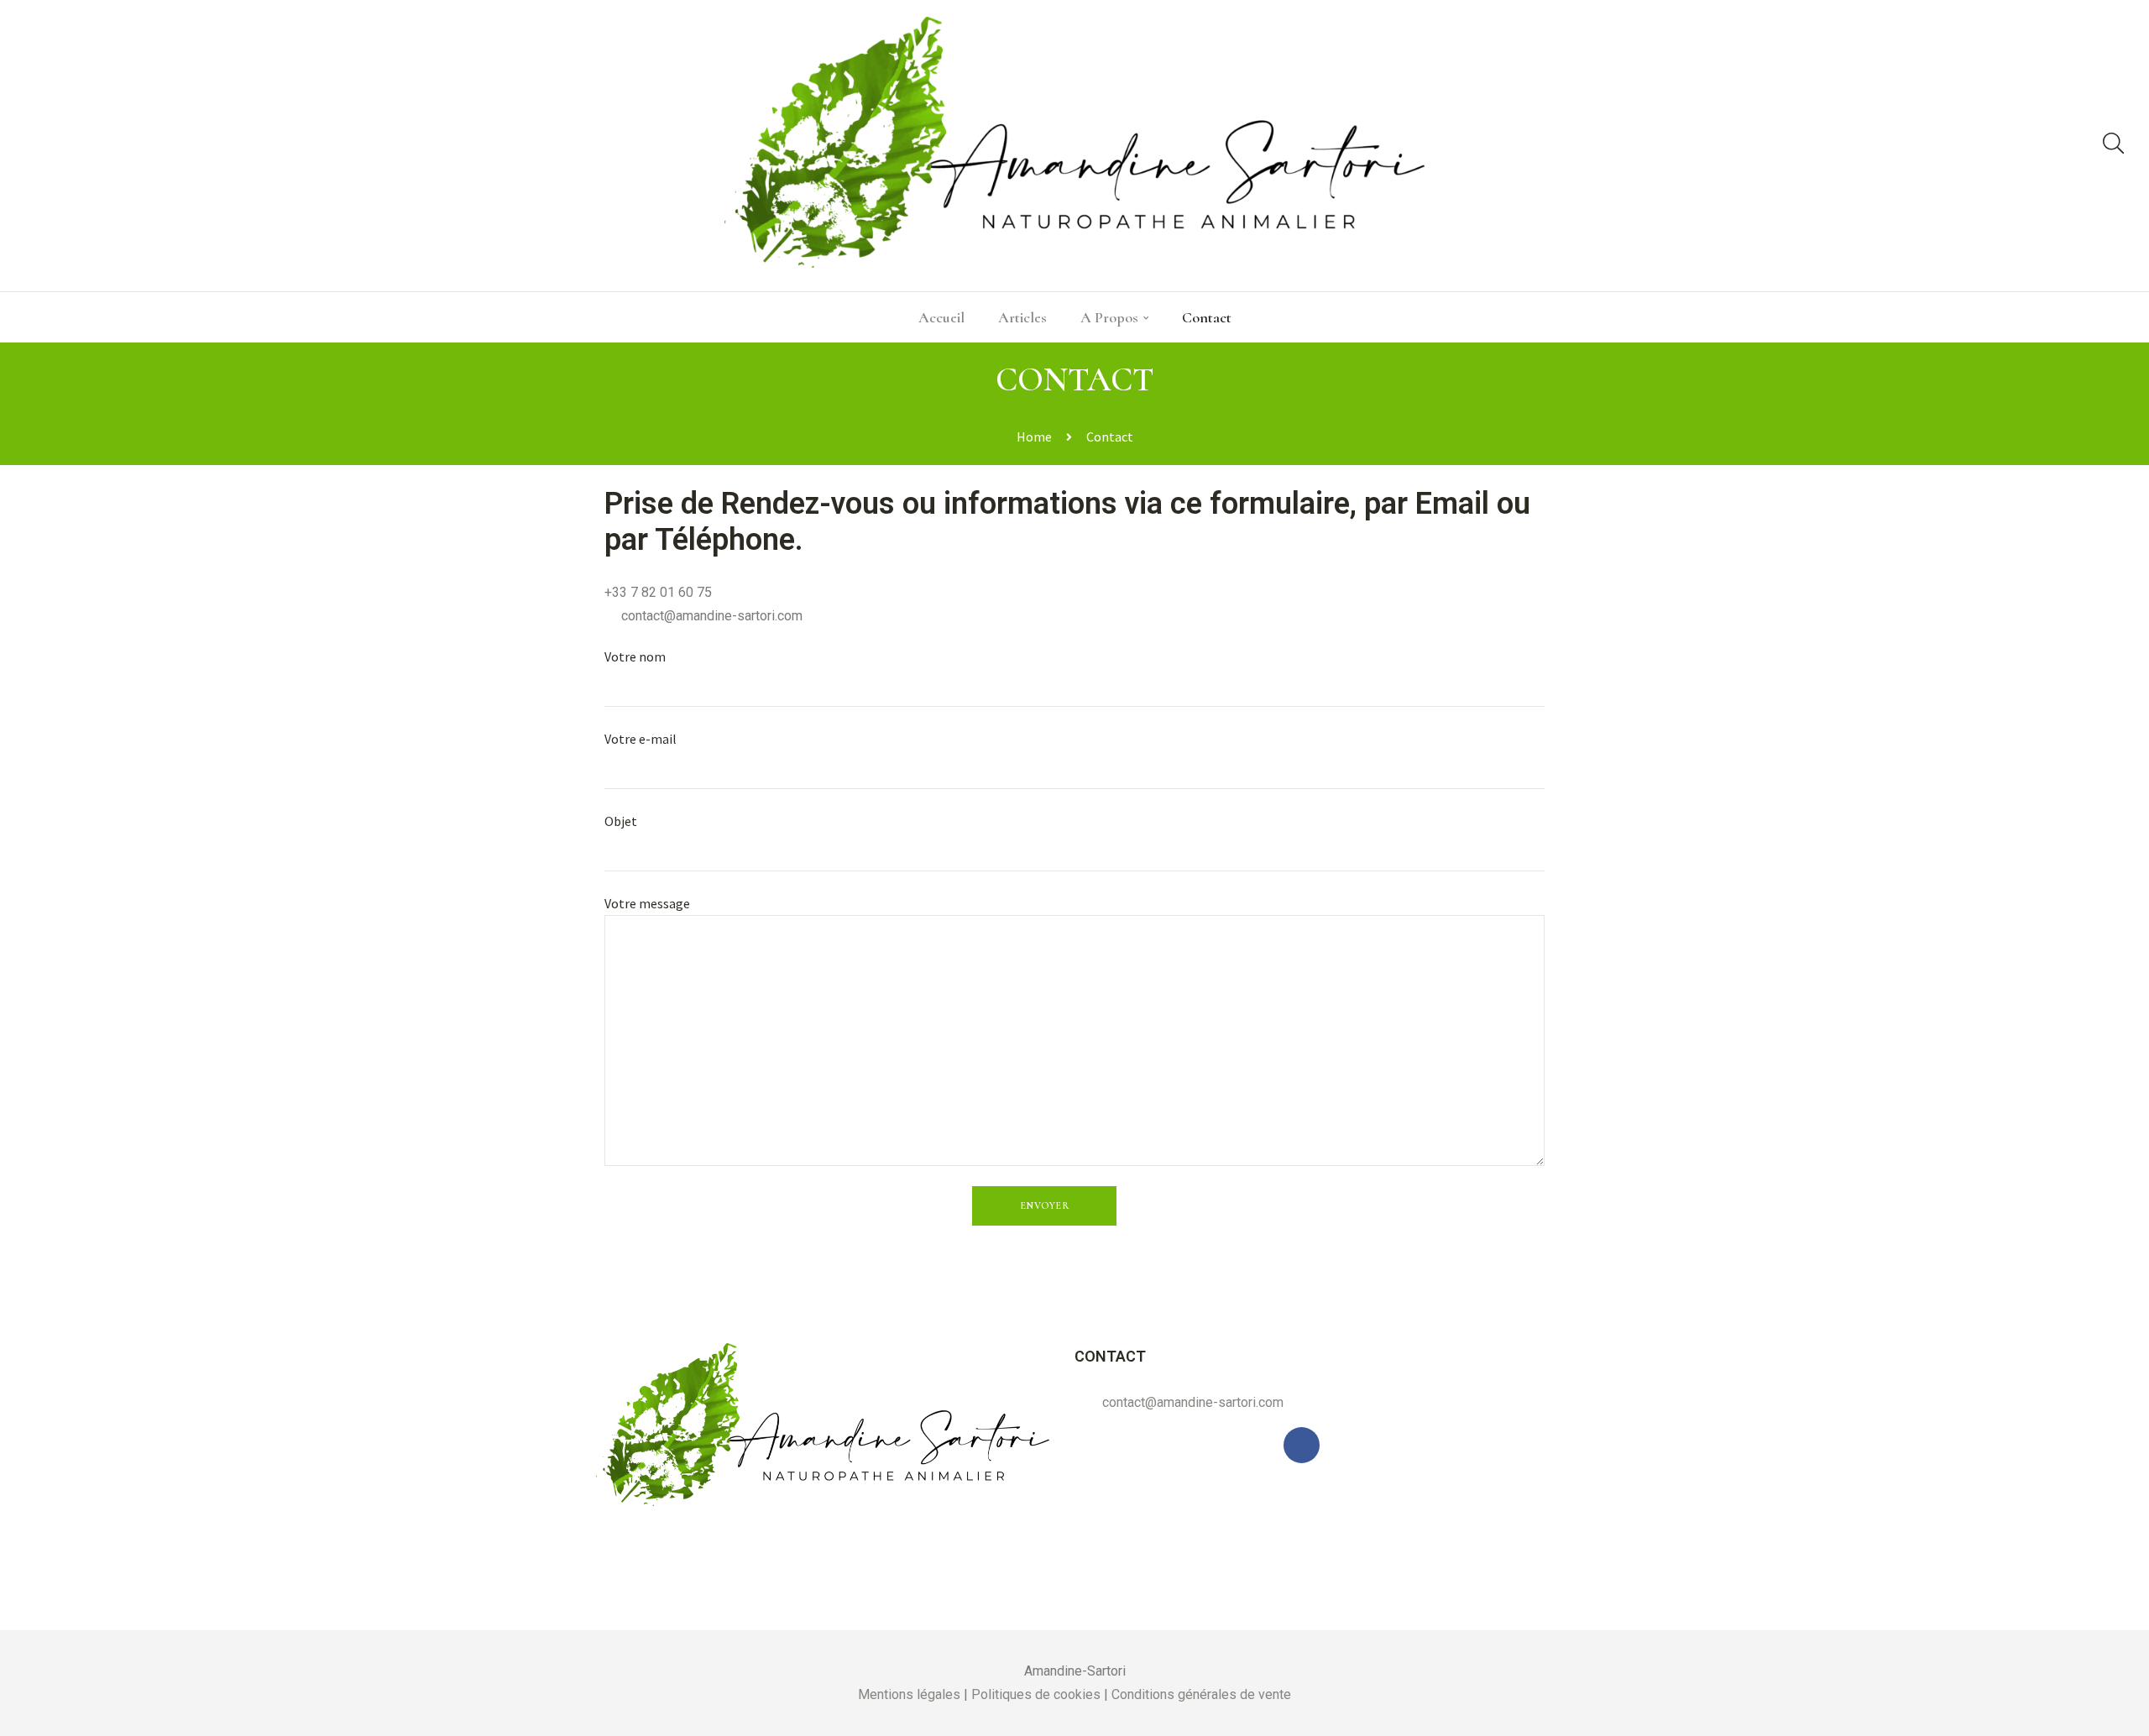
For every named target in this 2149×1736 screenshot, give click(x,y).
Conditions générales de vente (1201, 1694)
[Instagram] (108, 146)
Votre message (647, 903)
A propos (1109, 317)
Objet (621, 821)
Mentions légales (909, 1694)
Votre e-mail (641, 739)
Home (1034, 437)
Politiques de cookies (1036, 1694)
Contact (1207, 317)
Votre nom (635, 656)
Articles (1022, 317)
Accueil (941, 317)
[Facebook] (45, 146)
